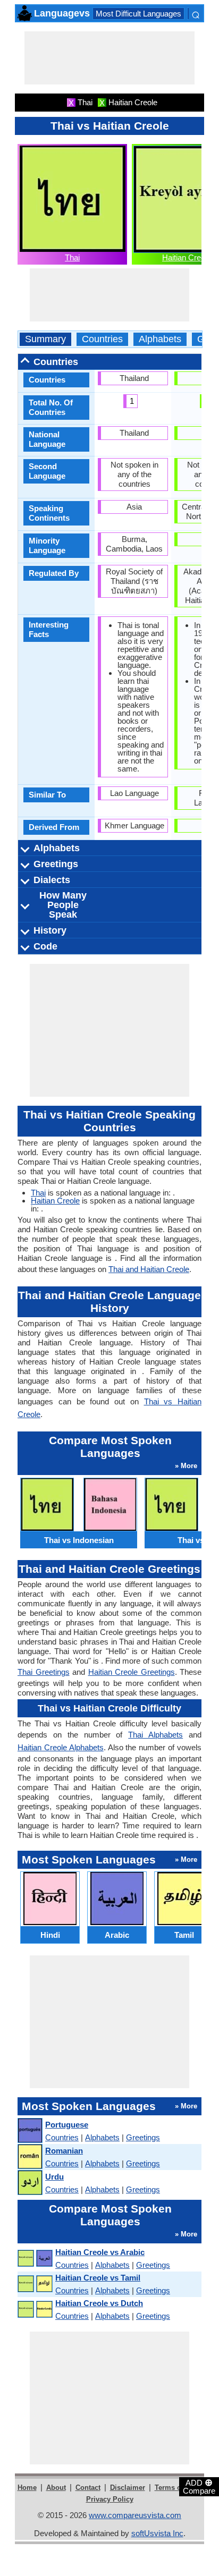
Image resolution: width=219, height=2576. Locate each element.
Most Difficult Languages (138, 14)
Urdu (54, 2177)
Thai (72, 257)
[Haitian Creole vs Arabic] (35, 2259)
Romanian (64, 2151)
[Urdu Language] (30, 2183)
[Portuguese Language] (30, 2131)
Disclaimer (128, 2488)
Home (27, 2488)
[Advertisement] (109, 58)
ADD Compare (199, 2486)
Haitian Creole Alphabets (61, 1747)
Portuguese (67, 2125)
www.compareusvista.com (135, 2515)
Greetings (143, 2137)
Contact (88, 2488)
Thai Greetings (44, 1672)
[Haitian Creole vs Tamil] (35, 2284)
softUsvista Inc (157, 2533)
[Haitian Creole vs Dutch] (35, 2310)
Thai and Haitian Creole (149, 1269)
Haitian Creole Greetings (132, 1672)
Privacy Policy (110, 2499)
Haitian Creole (187, 257)
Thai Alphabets (155, 1735)
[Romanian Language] (30, 2157)
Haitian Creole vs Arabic (100, 2252)
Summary (45, 339)
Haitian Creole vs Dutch (99, 2303)
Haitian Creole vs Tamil (98, 2278)
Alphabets (160, 339)
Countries (102, 339)
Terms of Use (176, 2488)
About (56, 2488)
